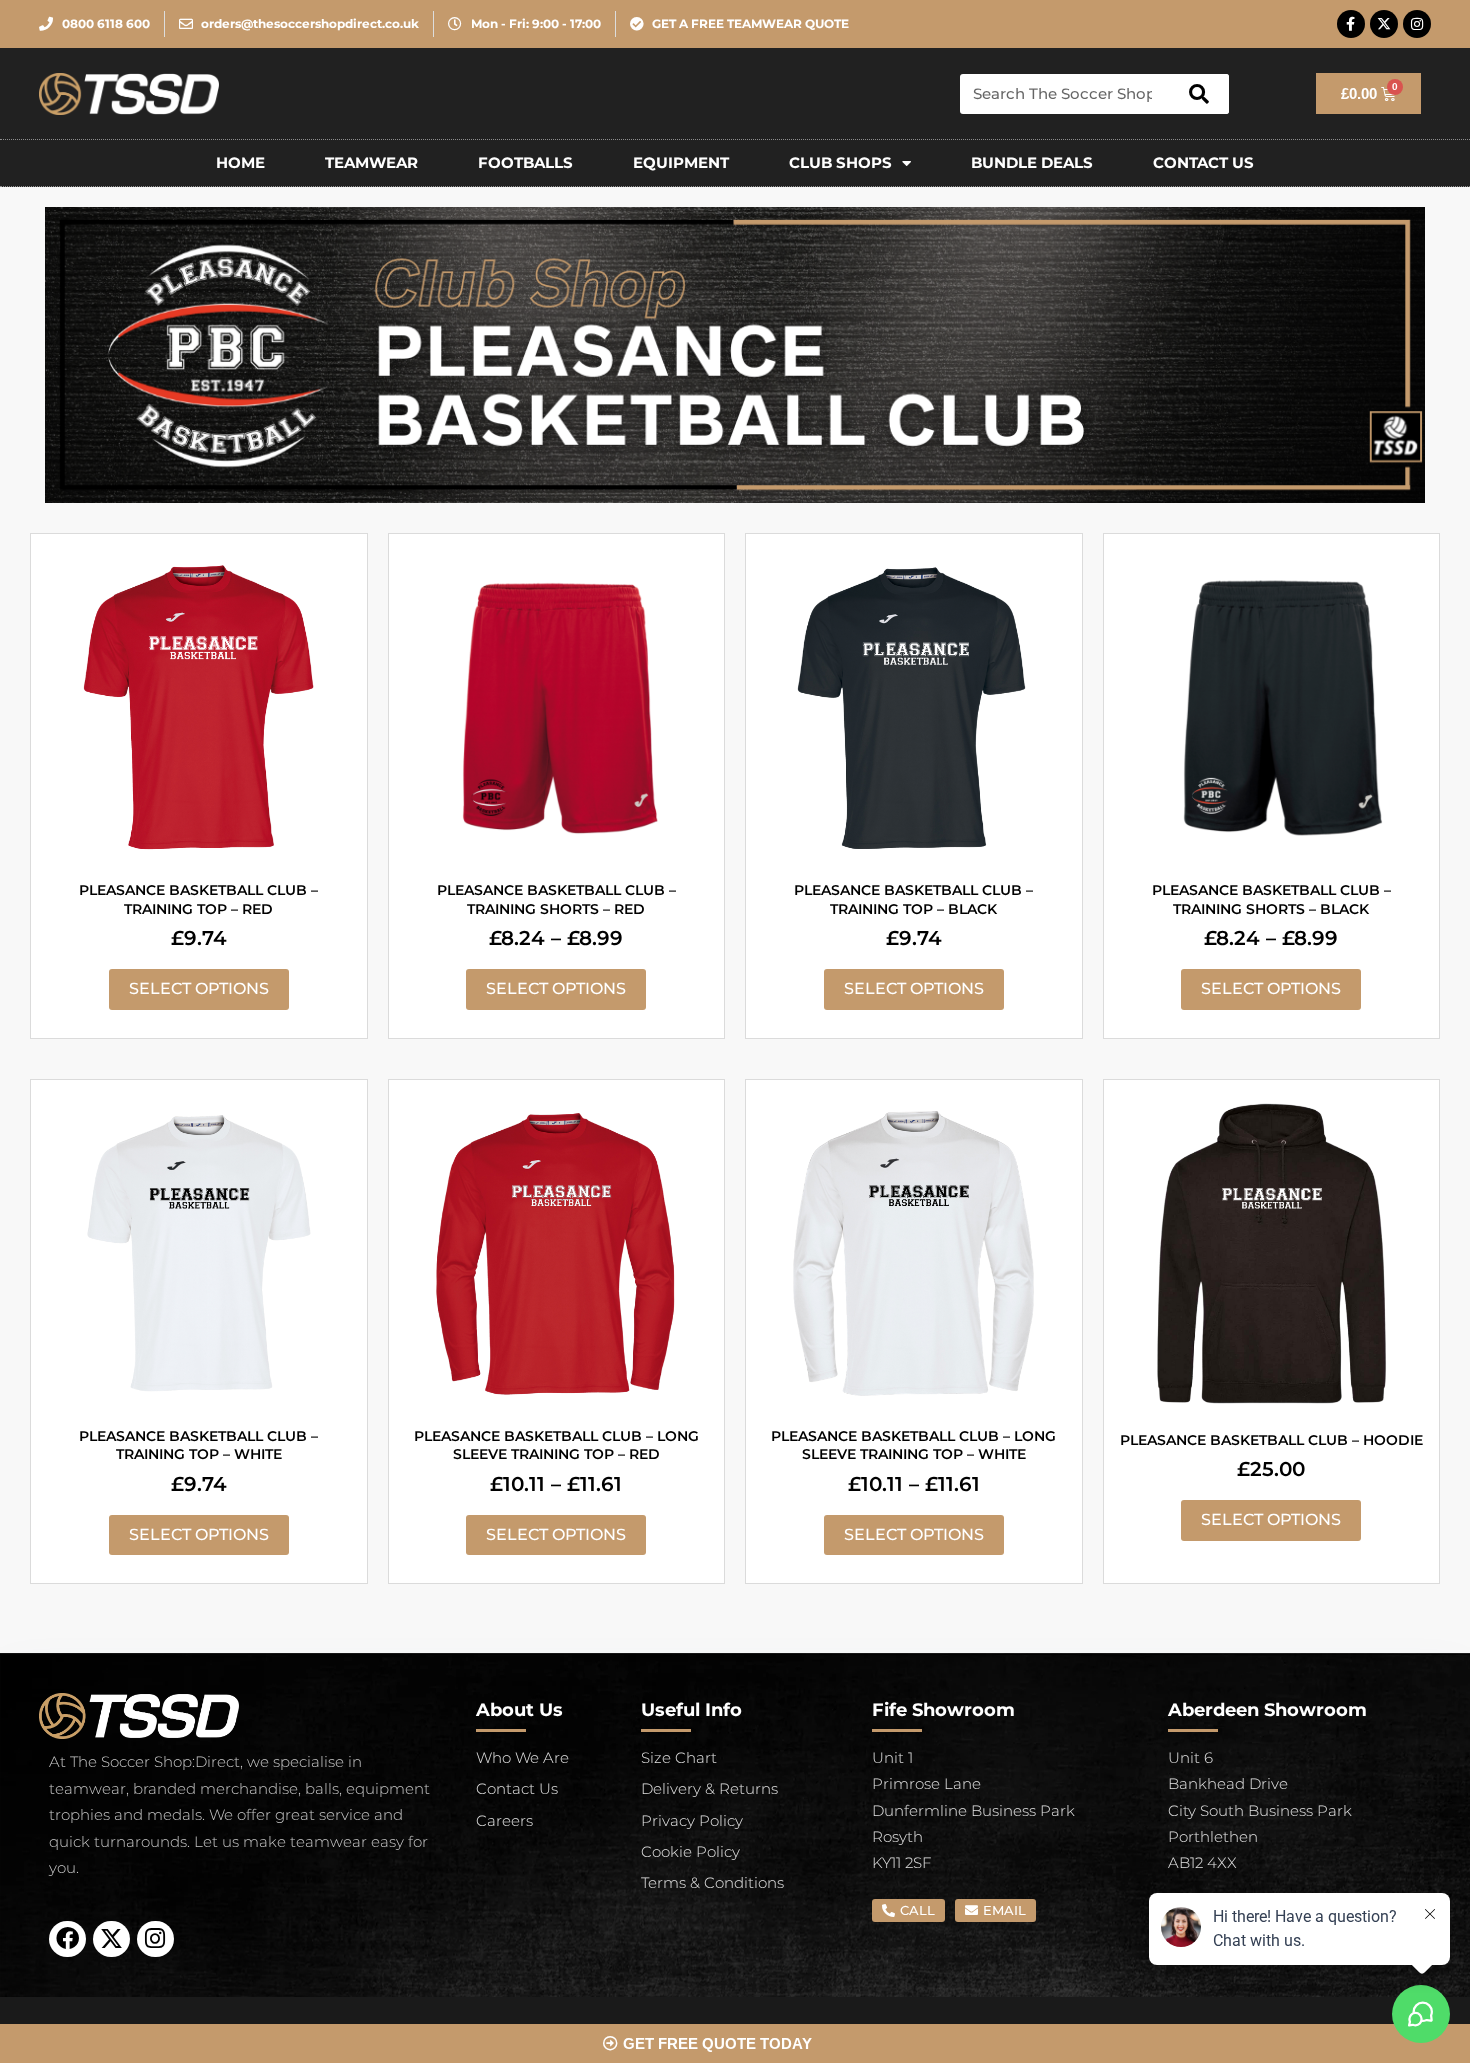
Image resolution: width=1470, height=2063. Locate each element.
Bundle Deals (1032, 162)
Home (240, 162)
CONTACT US (1203, 162)
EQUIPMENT (681, 162)
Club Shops (840, 162)
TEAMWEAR (371, 162)
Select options (199, 988)
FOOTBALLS (525, 162)
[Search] (1199, 94)
